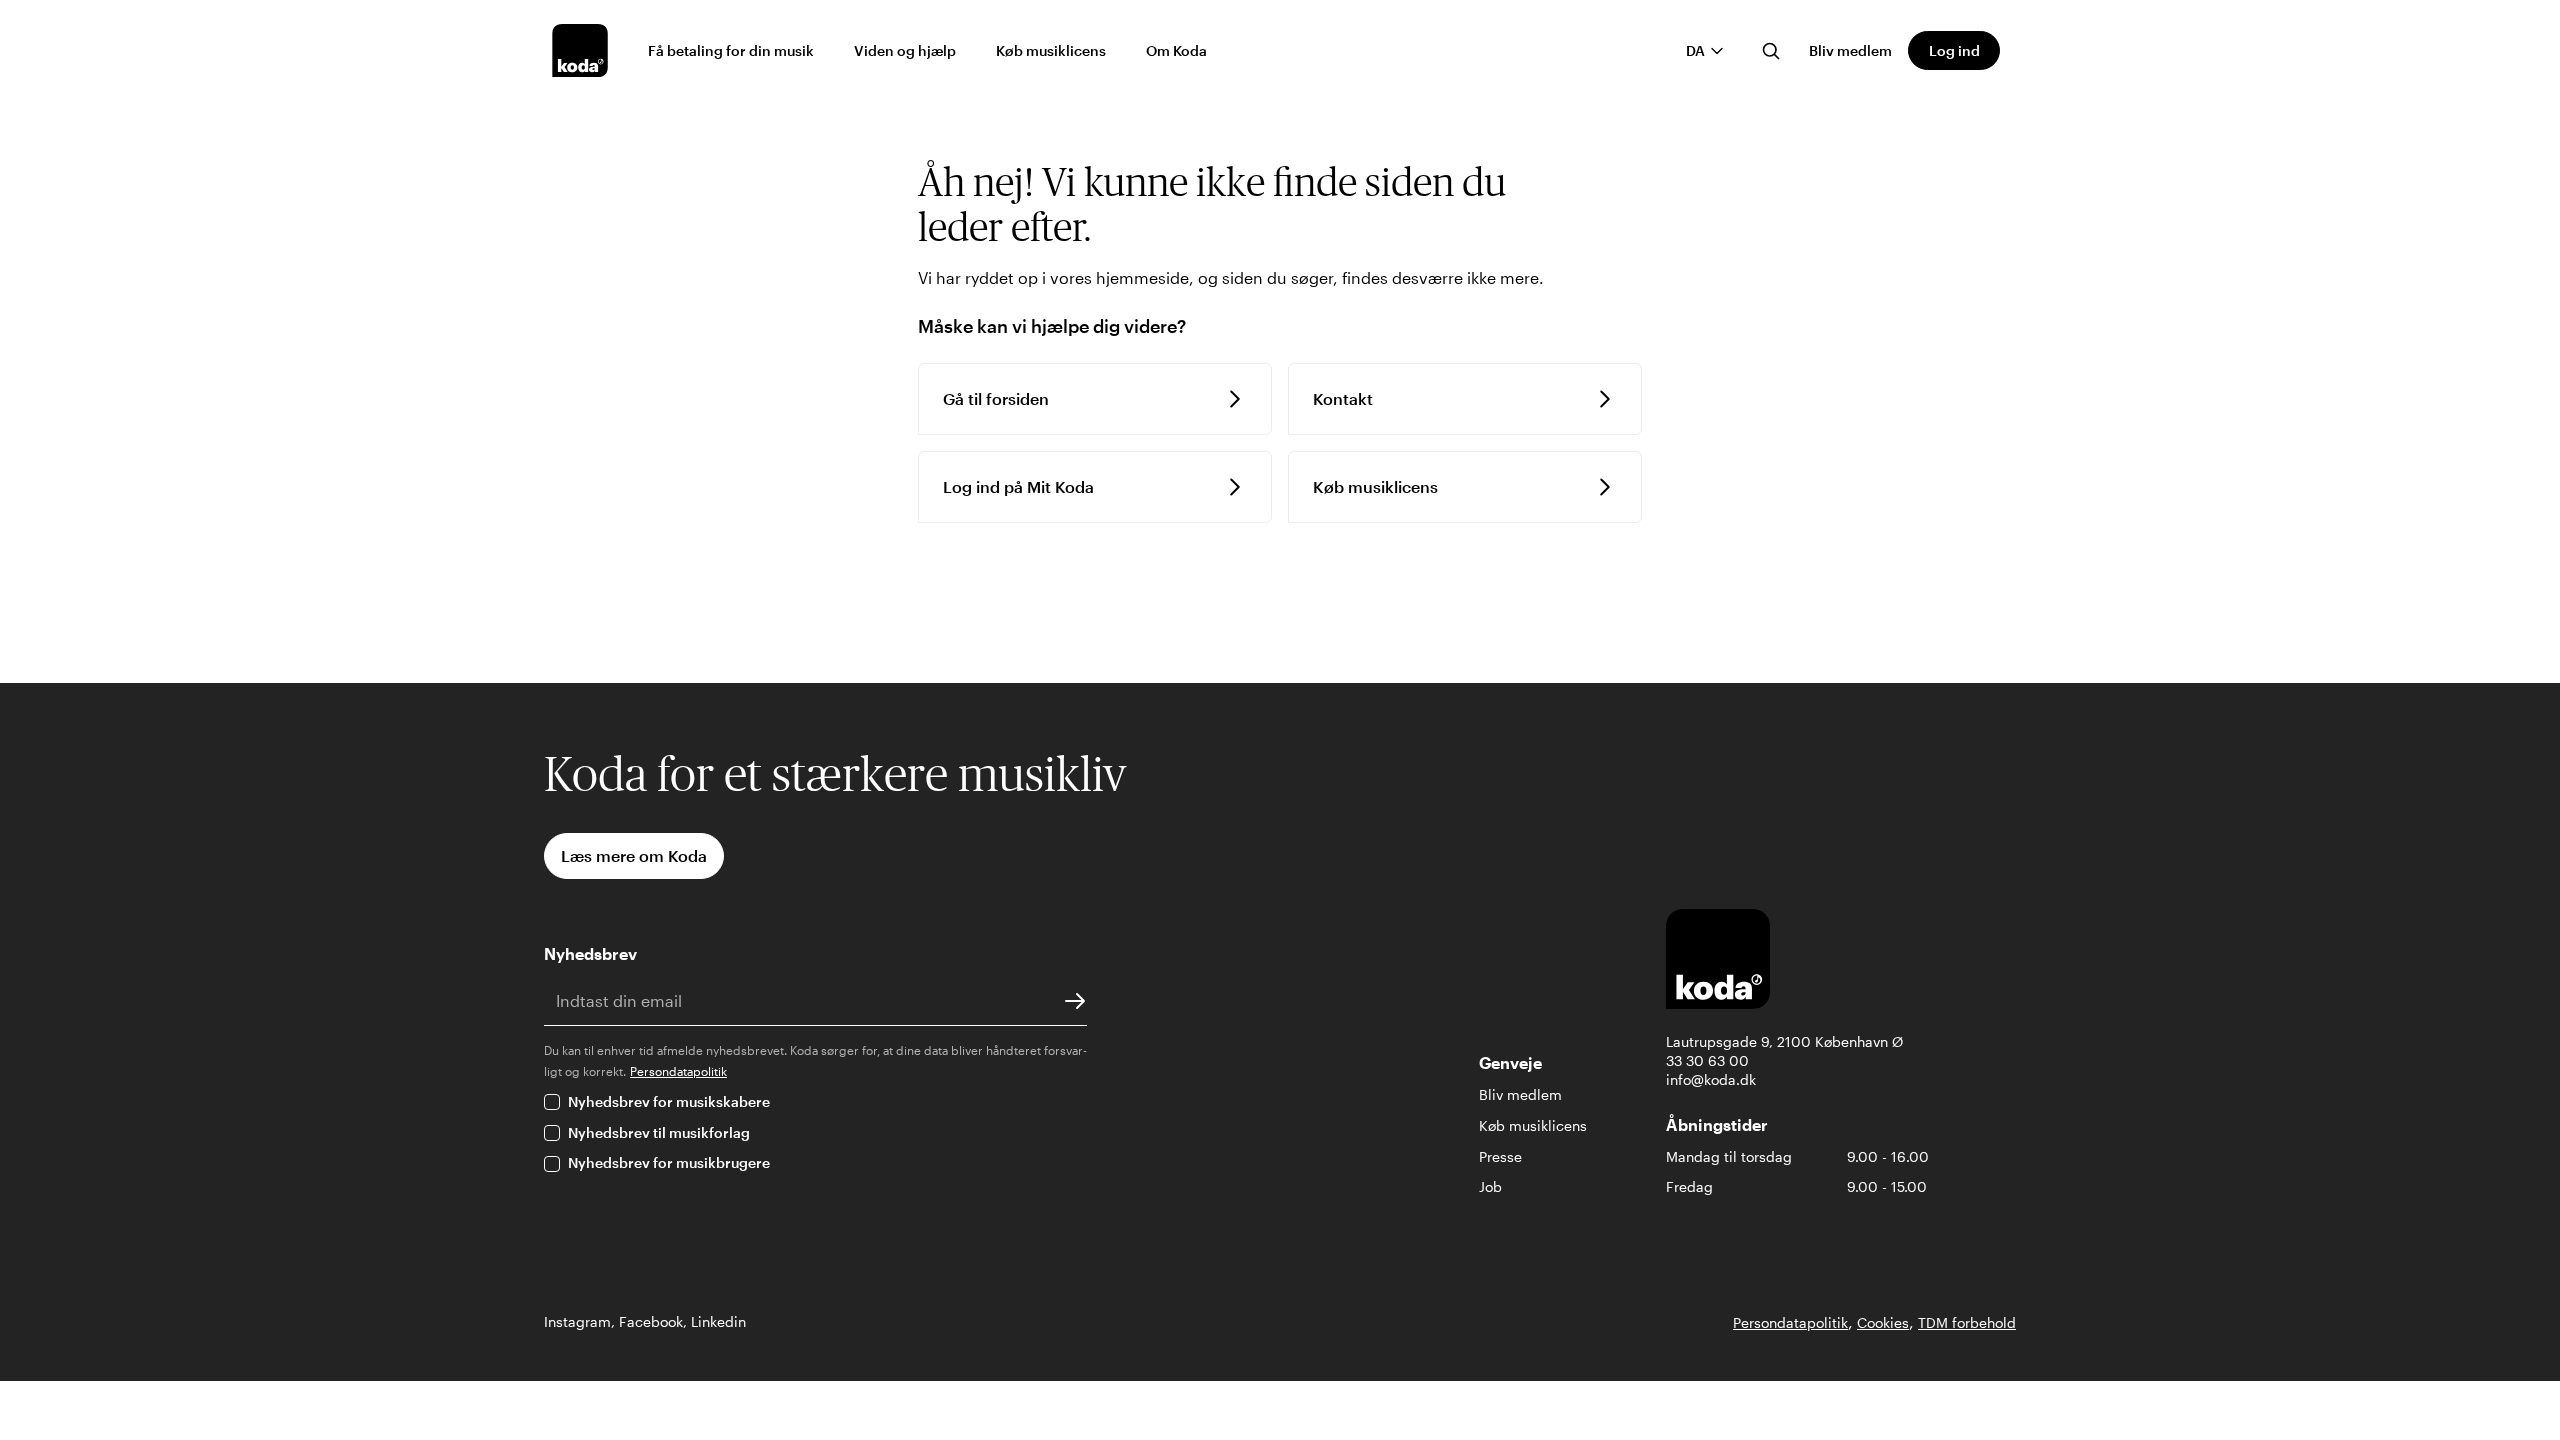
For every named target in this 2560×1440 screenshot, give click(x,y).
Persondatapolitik (678, 1071)
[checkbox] (552, 1102)
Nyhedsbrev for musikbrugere (669, 1162)
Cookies (1883, 1322)
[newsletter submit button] (1075, 1001)
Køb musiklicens (1051, 50)
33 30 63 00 (1707, 1060)
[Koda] (580, 50)
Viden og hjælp (905, 50)
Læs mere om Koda (634, 855)
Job (1490, 1186)
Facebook (651, 1321)
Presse (1500, 1156)
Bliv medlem (1850, 50)
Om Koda (1176, 50)
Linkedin (718, 1321)
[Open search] (1771, 51)
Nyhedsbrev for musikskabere (669, 1101)
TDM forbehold (1967, 1322)
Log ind (1954, 50)
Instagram (577, 1321)
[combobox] (1705, 50)
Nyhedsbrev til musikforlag (659, 1132)
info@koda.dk (1711, 1079)
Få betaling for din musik (731, 50)
